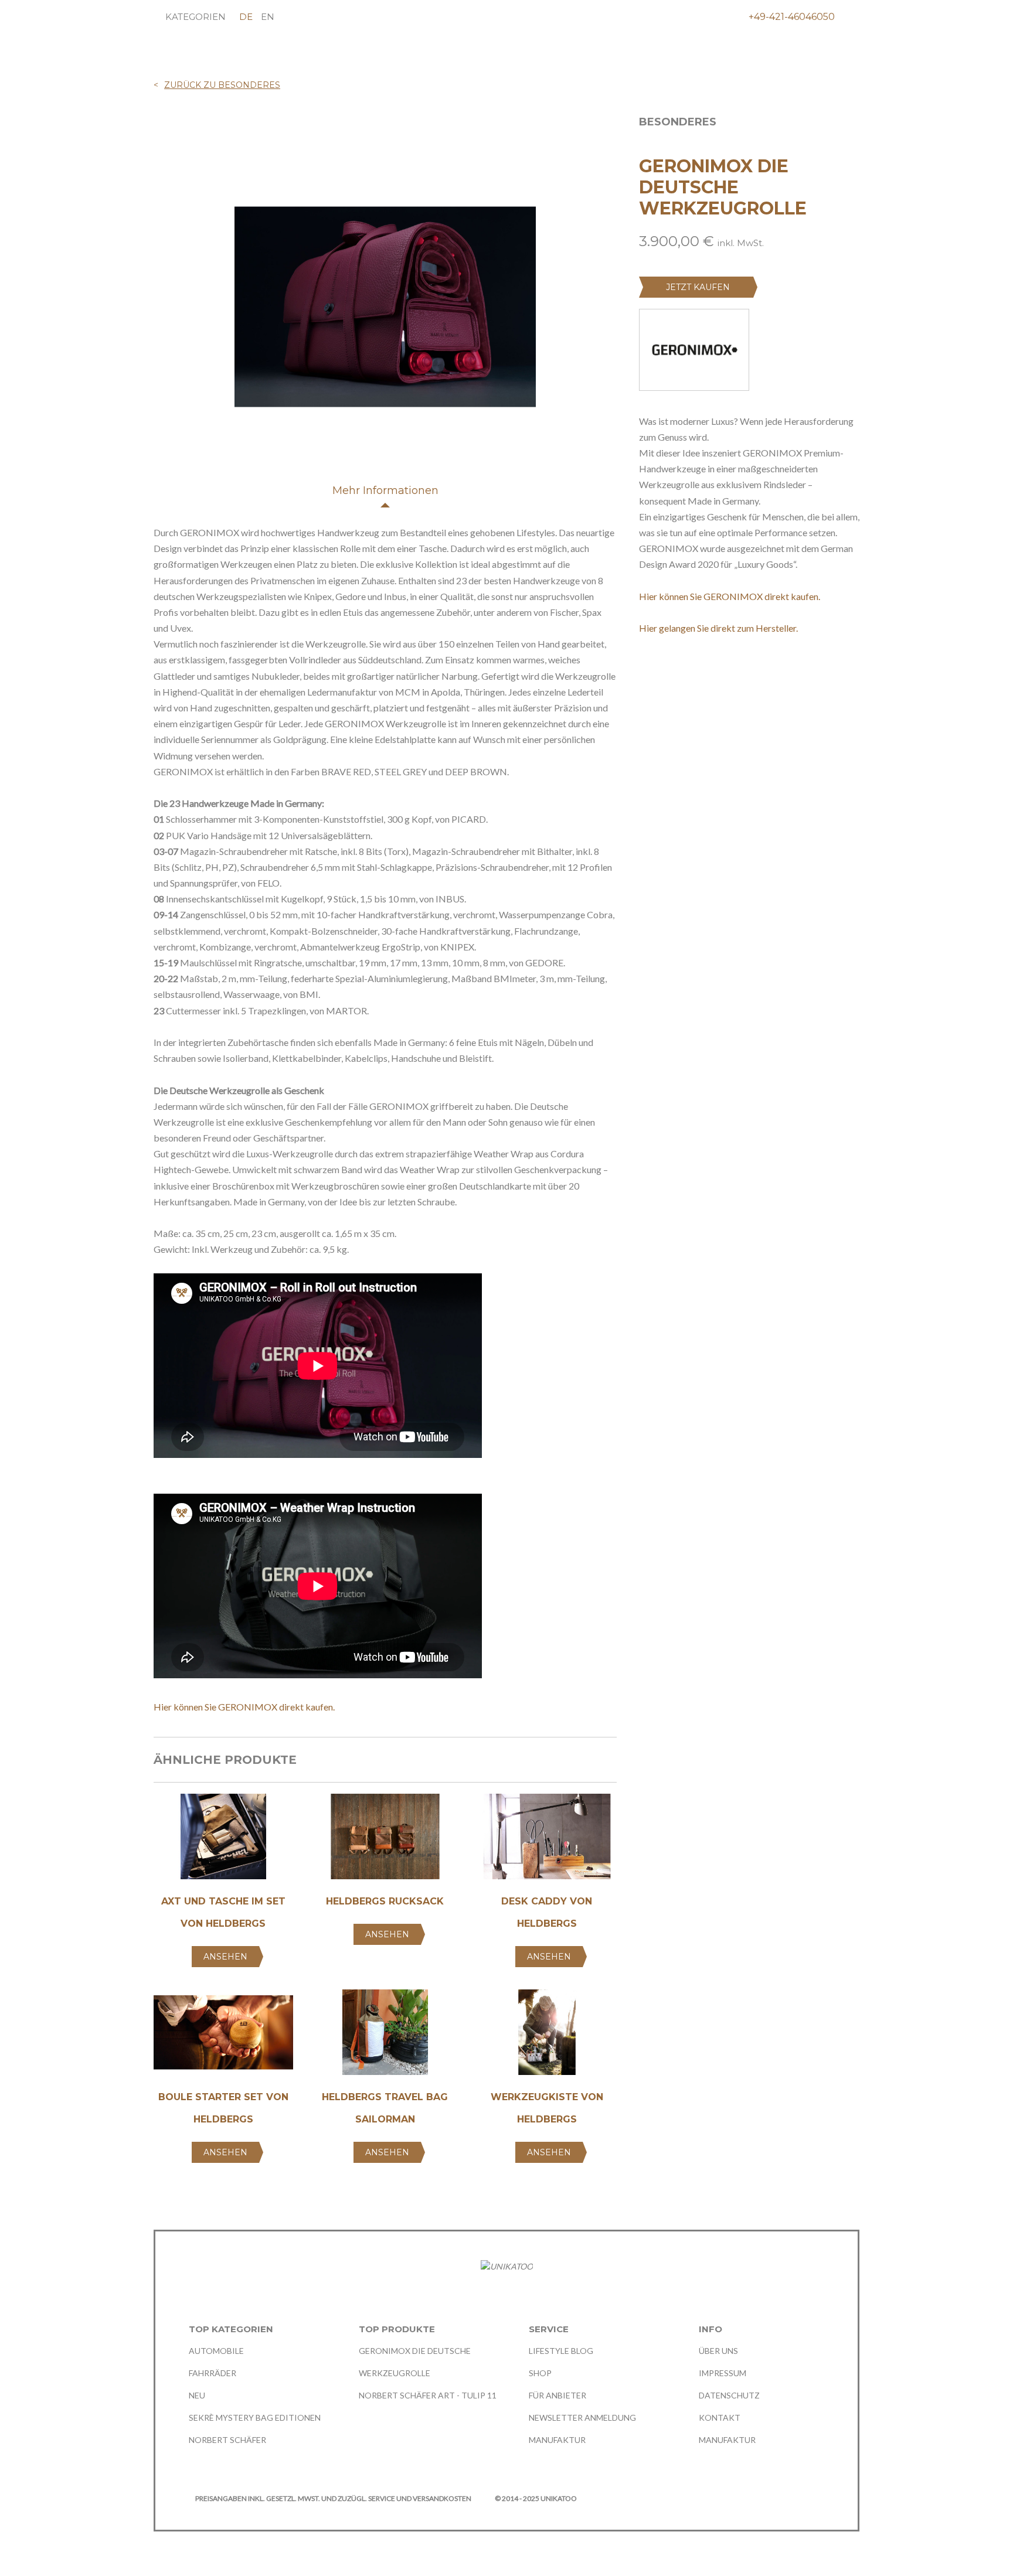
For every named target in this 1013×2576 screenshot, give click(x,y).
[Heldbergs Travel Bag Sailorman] (385, 2036)
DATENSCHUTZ (729, 2395)
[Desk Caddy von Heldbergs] (547, 1840)
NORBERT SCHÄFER (227, 2440)
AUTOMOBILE (216, 2351)
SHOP (540, 2373)
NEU (197, 2395)
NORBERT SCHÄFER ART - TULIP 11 (428, 2395)
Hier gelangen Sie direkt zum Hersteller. (718, 628)
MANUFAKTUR (557, 2440)
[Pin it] (689, 669)
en (268, 17)
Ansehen (225, 1957)
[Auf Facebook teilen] (645, 669)
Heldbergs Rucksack (385, 1901)
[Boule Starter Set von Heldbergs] (223, 2036)
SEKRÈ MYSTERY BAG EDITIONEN (255, 2417)
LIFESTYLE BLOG (561, 2351)
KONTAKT (720, 2417)
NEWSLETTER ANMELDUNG (582, 2417)
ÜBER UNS (718, 2351)
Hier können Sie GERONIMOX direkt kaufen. (244, 1707)
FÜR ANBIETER (558, 2395)
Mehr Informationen (385, 490)
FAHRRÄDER (213, 2373)
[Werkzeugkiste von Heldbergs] (547, 2036)
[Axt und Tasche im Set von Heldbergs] (223, 1840)
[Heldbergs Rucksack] (385, 1840)
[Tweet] (667, 669)
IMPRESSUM (723, 2373)
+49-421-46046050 (792, 17)
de (246, 17)
